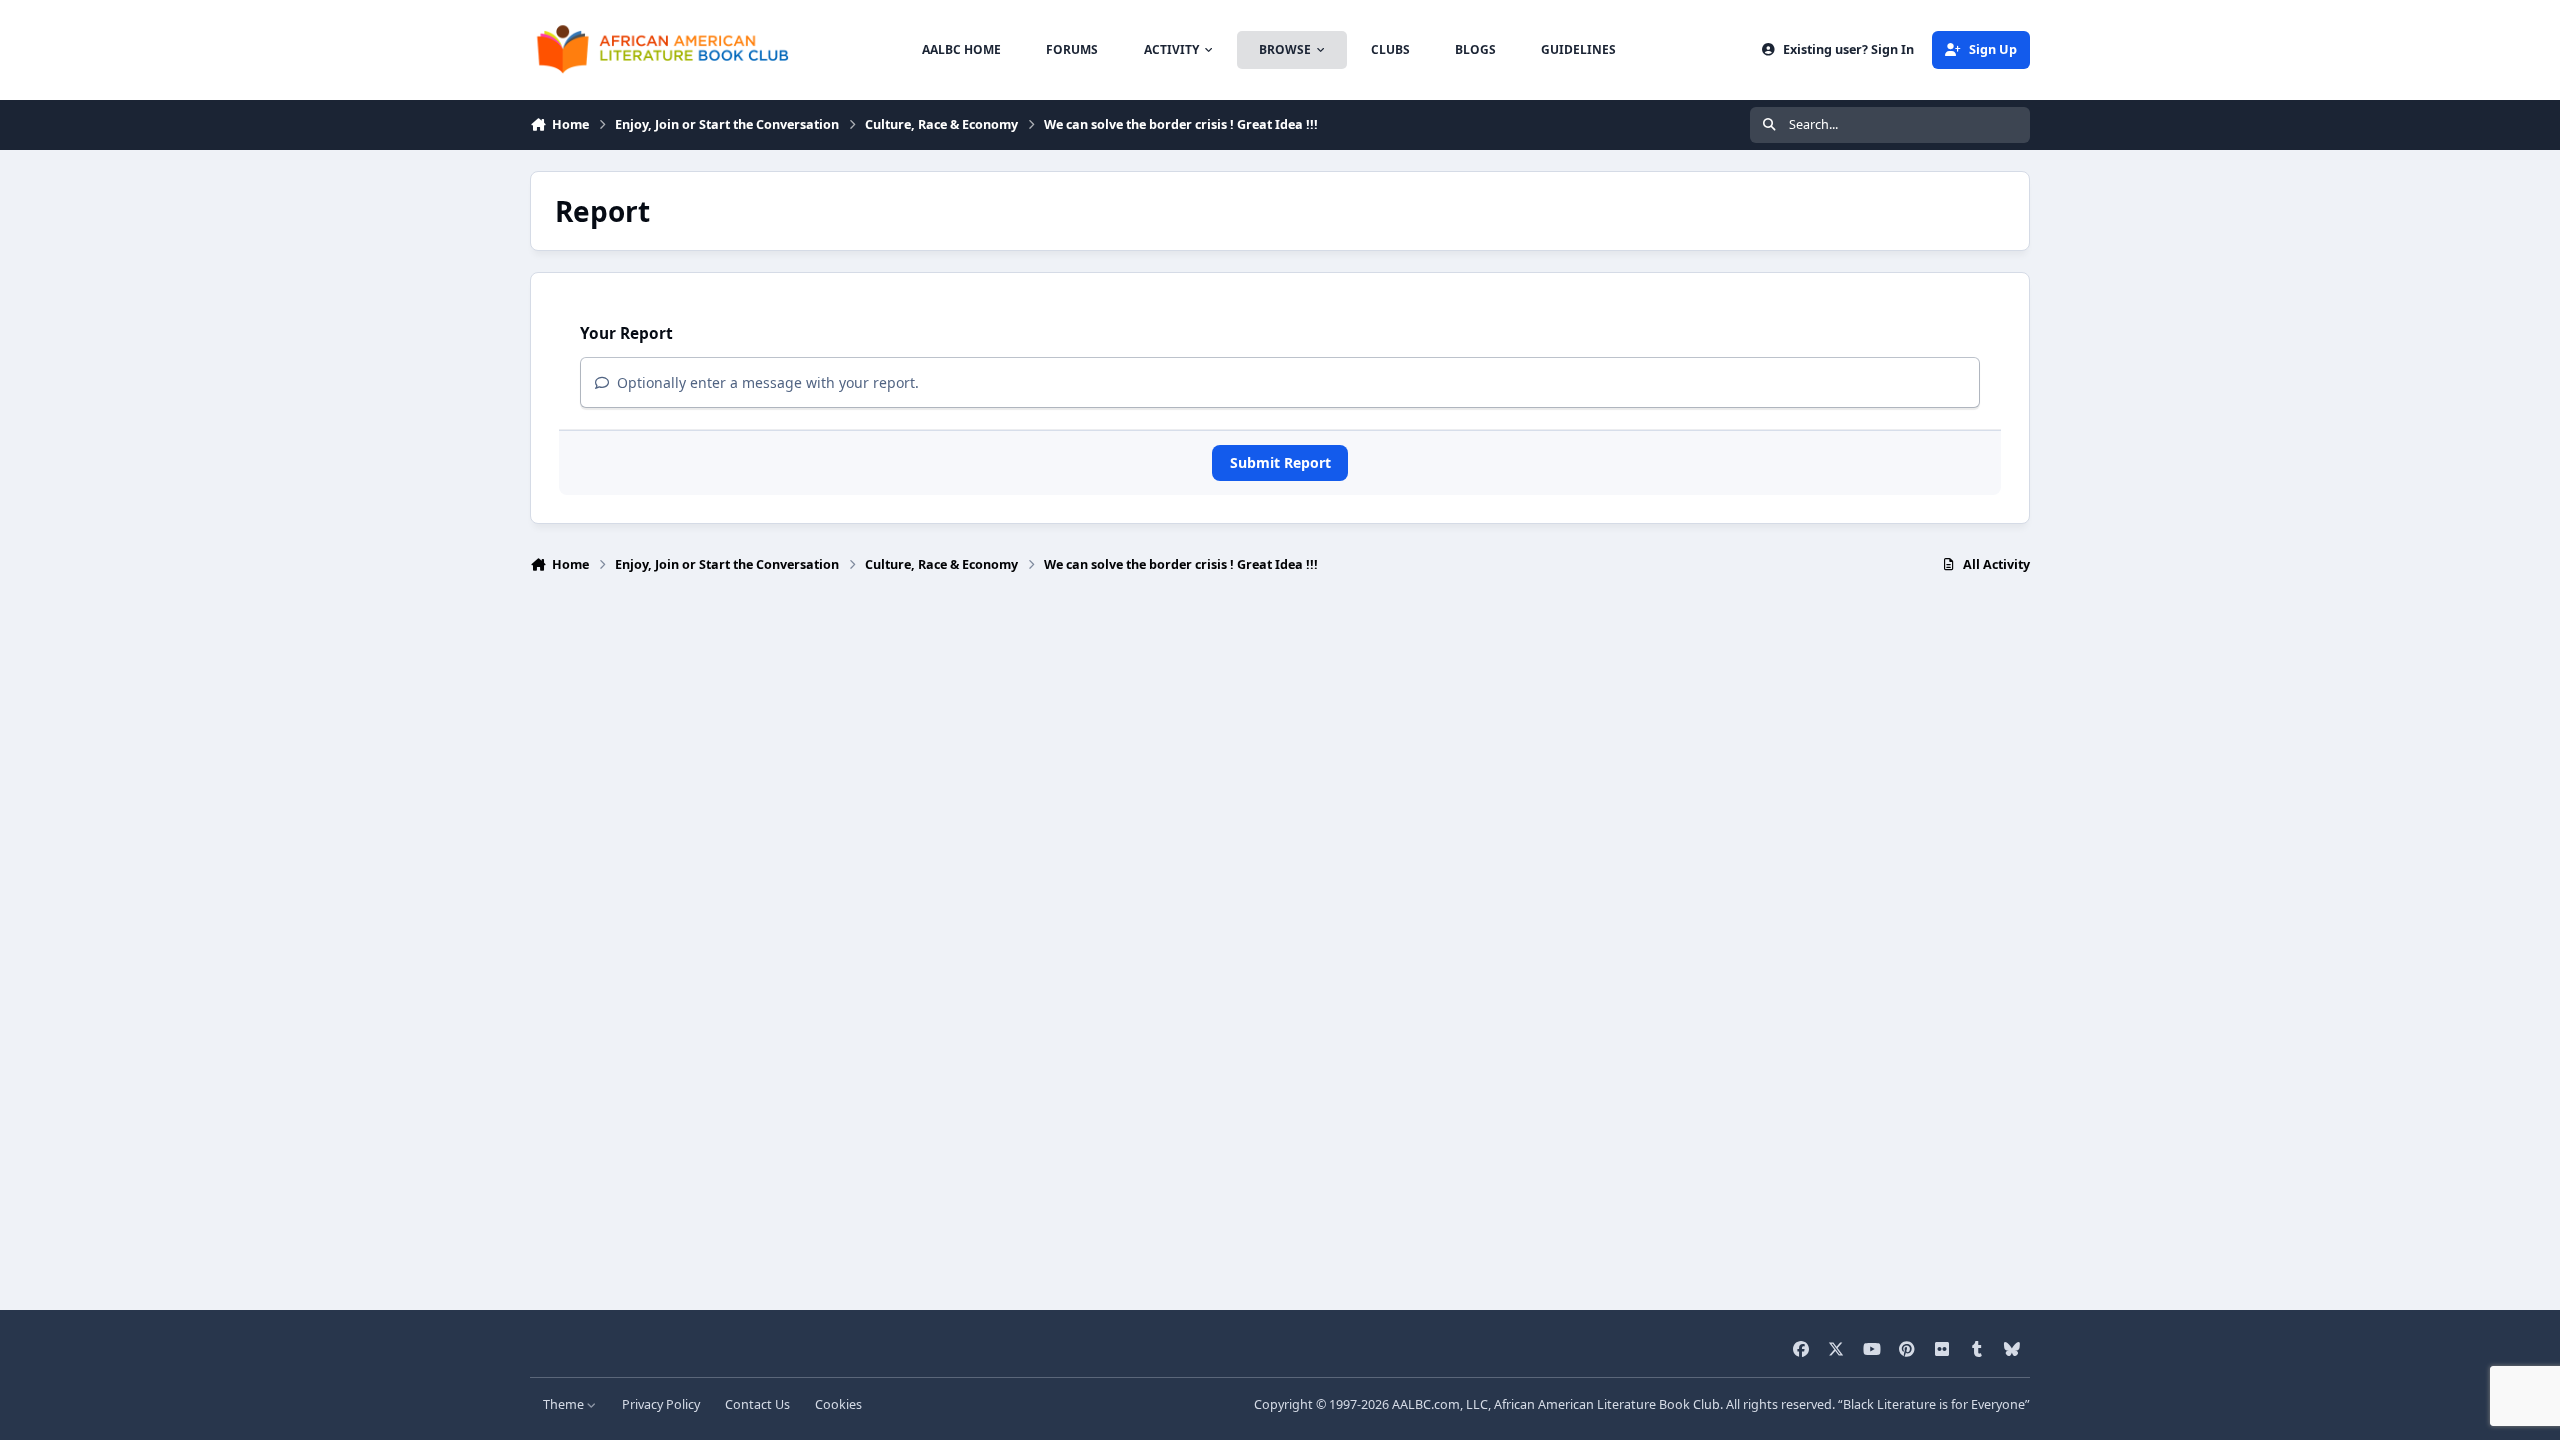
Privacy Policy (661, 1404)
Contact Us (757, 1404)
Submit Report (1280, 462)
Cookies (838, 1404)
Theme (565, 1404)
